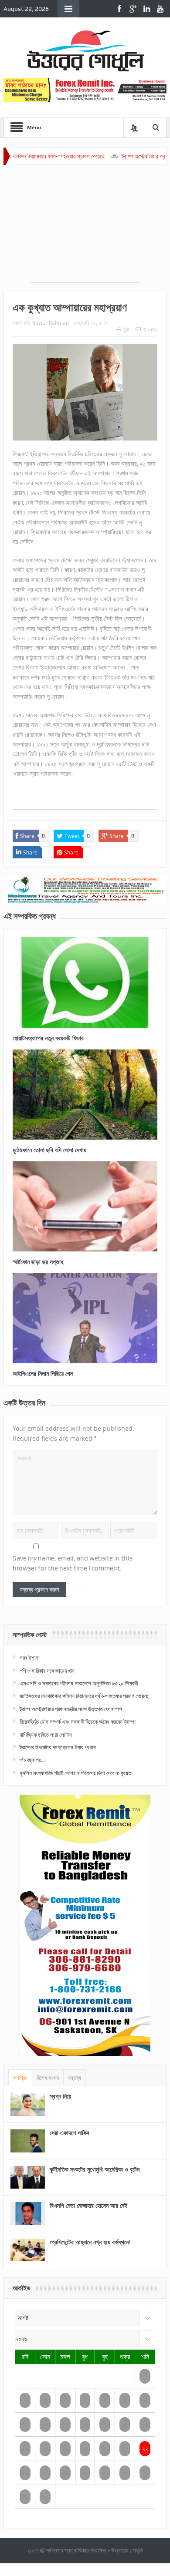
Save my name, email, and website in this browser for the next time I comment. (73, 1563)
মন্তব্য (75, 2078)
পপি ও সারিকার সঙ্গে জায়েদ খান (47, 1671)
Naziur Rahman (50, 323)
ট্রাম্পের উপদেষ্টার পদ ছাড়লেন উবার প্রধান (58, 1747)
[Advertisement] (85, 228)
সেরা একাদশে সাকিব (70, 2133)
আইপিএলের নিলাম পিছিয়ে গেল (43, 1374)
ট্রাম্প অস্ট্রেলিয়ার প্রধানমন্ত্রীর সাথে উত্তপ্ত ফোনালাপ (71, 1709)
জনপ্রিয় (20, 2078)
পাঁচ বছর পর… (32, 1760)
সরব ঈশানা (30, 1658)
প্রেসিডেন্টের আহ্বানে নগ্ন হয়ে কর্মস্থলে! (90, 2242)
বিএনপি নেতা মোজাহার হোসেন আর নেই (88, 2205)
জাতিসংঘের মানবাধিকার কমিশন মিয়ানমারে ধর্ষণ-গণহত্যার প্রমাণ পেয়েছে (84, 1696)
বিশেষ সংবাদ (48, 2078)
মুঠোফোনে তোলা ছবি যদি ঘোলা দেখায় (49, 1150)
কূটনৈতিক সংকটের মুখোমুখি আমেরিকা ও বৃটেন (95, 2169)
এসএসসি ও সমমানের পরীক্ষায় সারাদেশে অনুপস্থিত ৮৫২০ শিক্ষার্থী (79, 1683)
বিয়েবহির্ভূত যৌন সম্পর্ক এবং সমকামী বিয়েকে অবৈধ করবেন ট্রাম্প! (78, 1722)
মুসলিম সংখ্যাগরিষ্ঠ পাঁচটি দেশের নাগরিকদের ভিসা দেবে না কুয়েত (75, 1773)
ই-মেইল (150, 330)
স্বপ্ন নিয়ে (60, 2096)
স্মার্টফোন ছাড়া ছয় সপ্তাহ (38, 1262)
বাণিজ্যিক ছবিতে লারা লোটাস (46, 1735)
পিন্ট (126, 330)
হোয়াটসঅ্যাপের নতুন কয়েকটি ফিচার (48, 1038)
